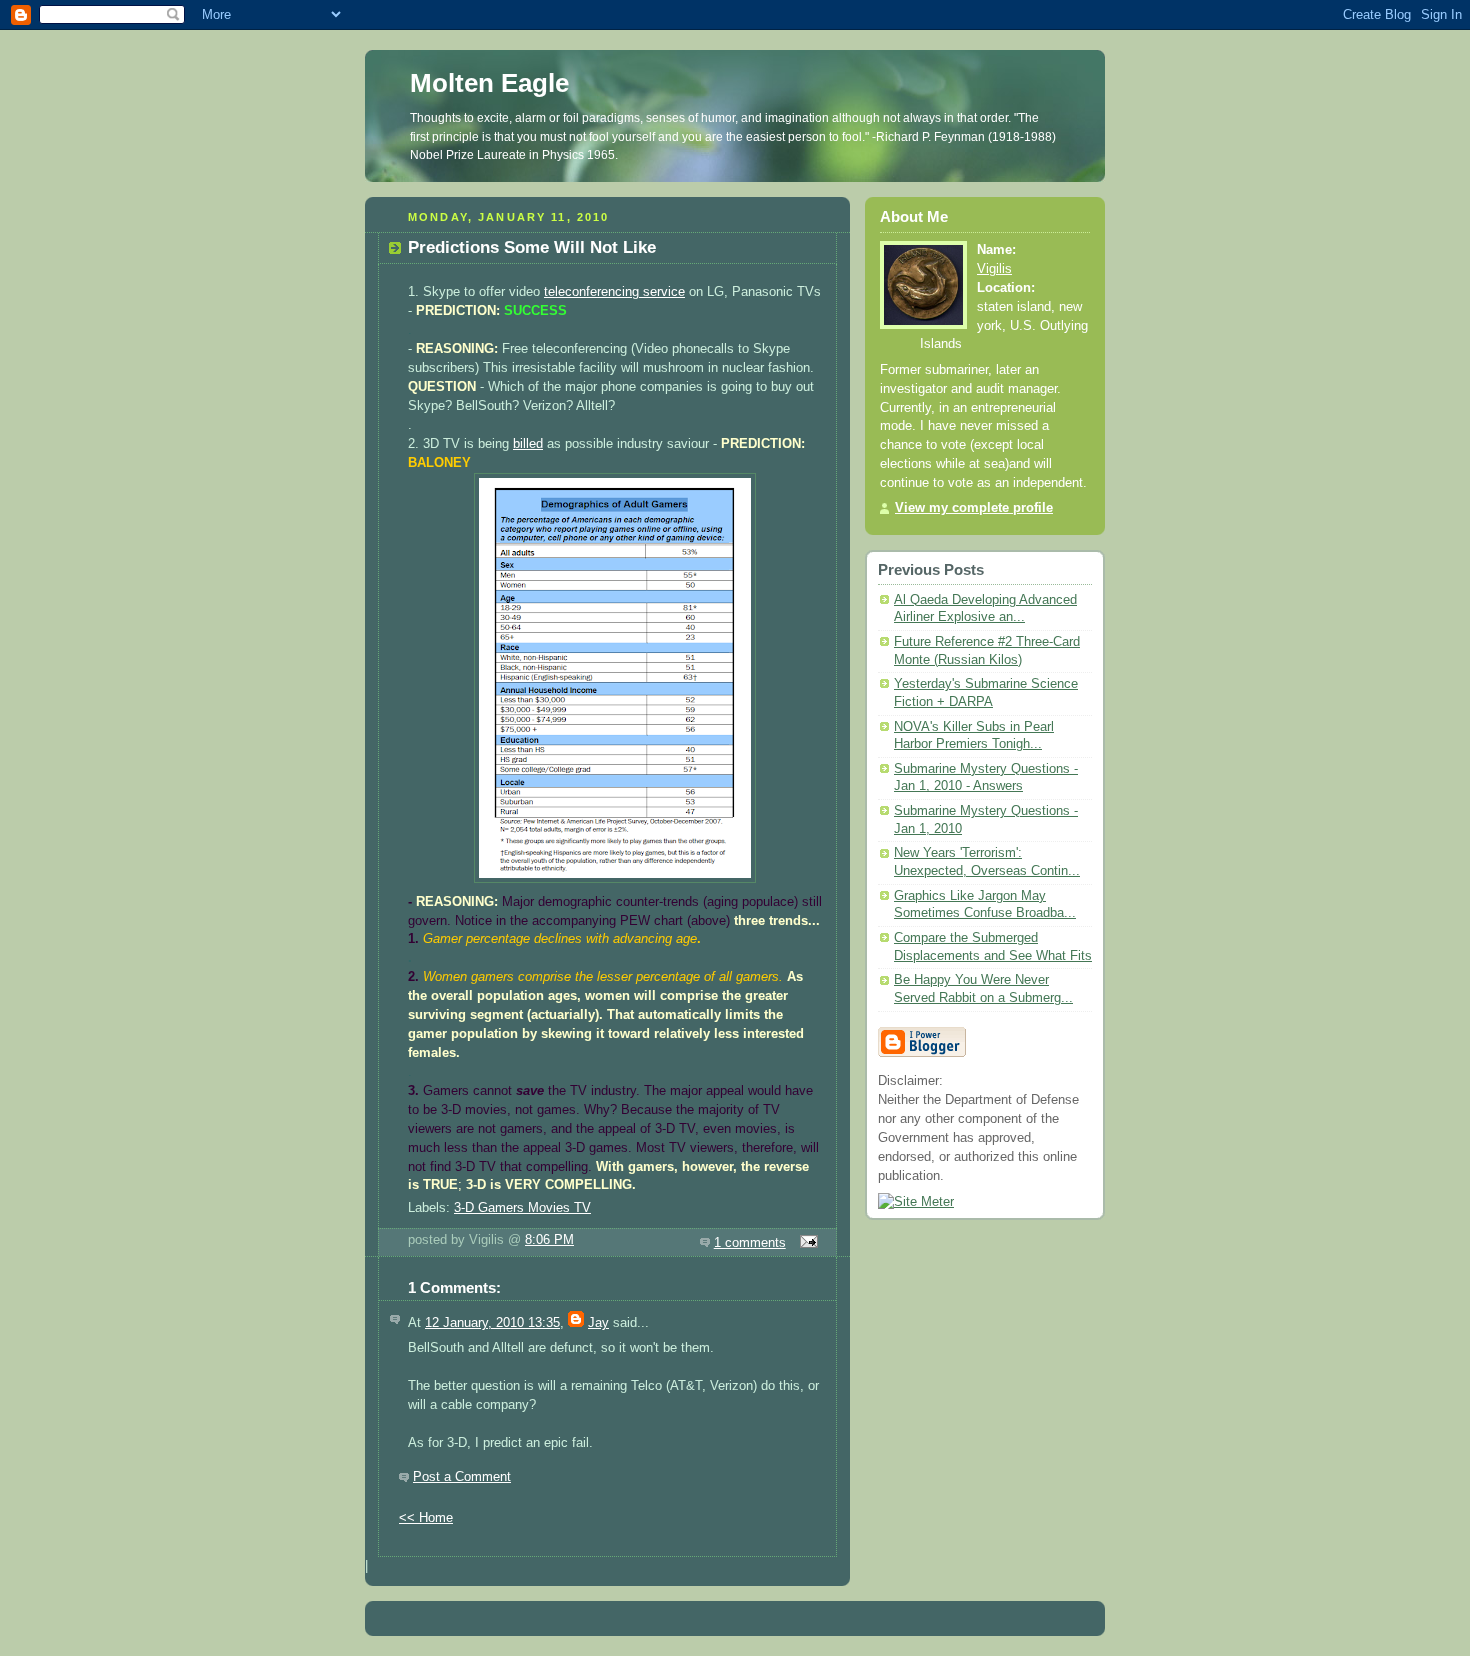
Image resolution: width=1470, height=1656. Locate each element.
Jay (598, 1323)
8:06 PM (549, 1240)
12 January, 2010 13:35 (492, 1323)
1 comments (750, 1243)
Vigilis (994, 269)
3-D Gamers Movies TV (522, 1208)
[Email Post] (806, 1243)
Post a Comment (462, 1477)
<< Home (426, 1518)
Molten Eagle (489, 83)
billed (528, 444)
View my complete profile (974, 508)
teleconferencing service (614, 292)
